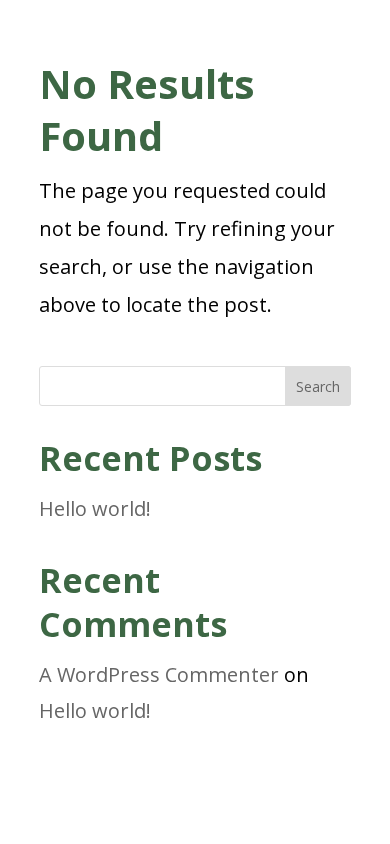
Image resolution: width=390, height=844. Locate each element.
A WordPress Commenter (159, 674)
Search (318, 386)
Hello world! (95, 508)
